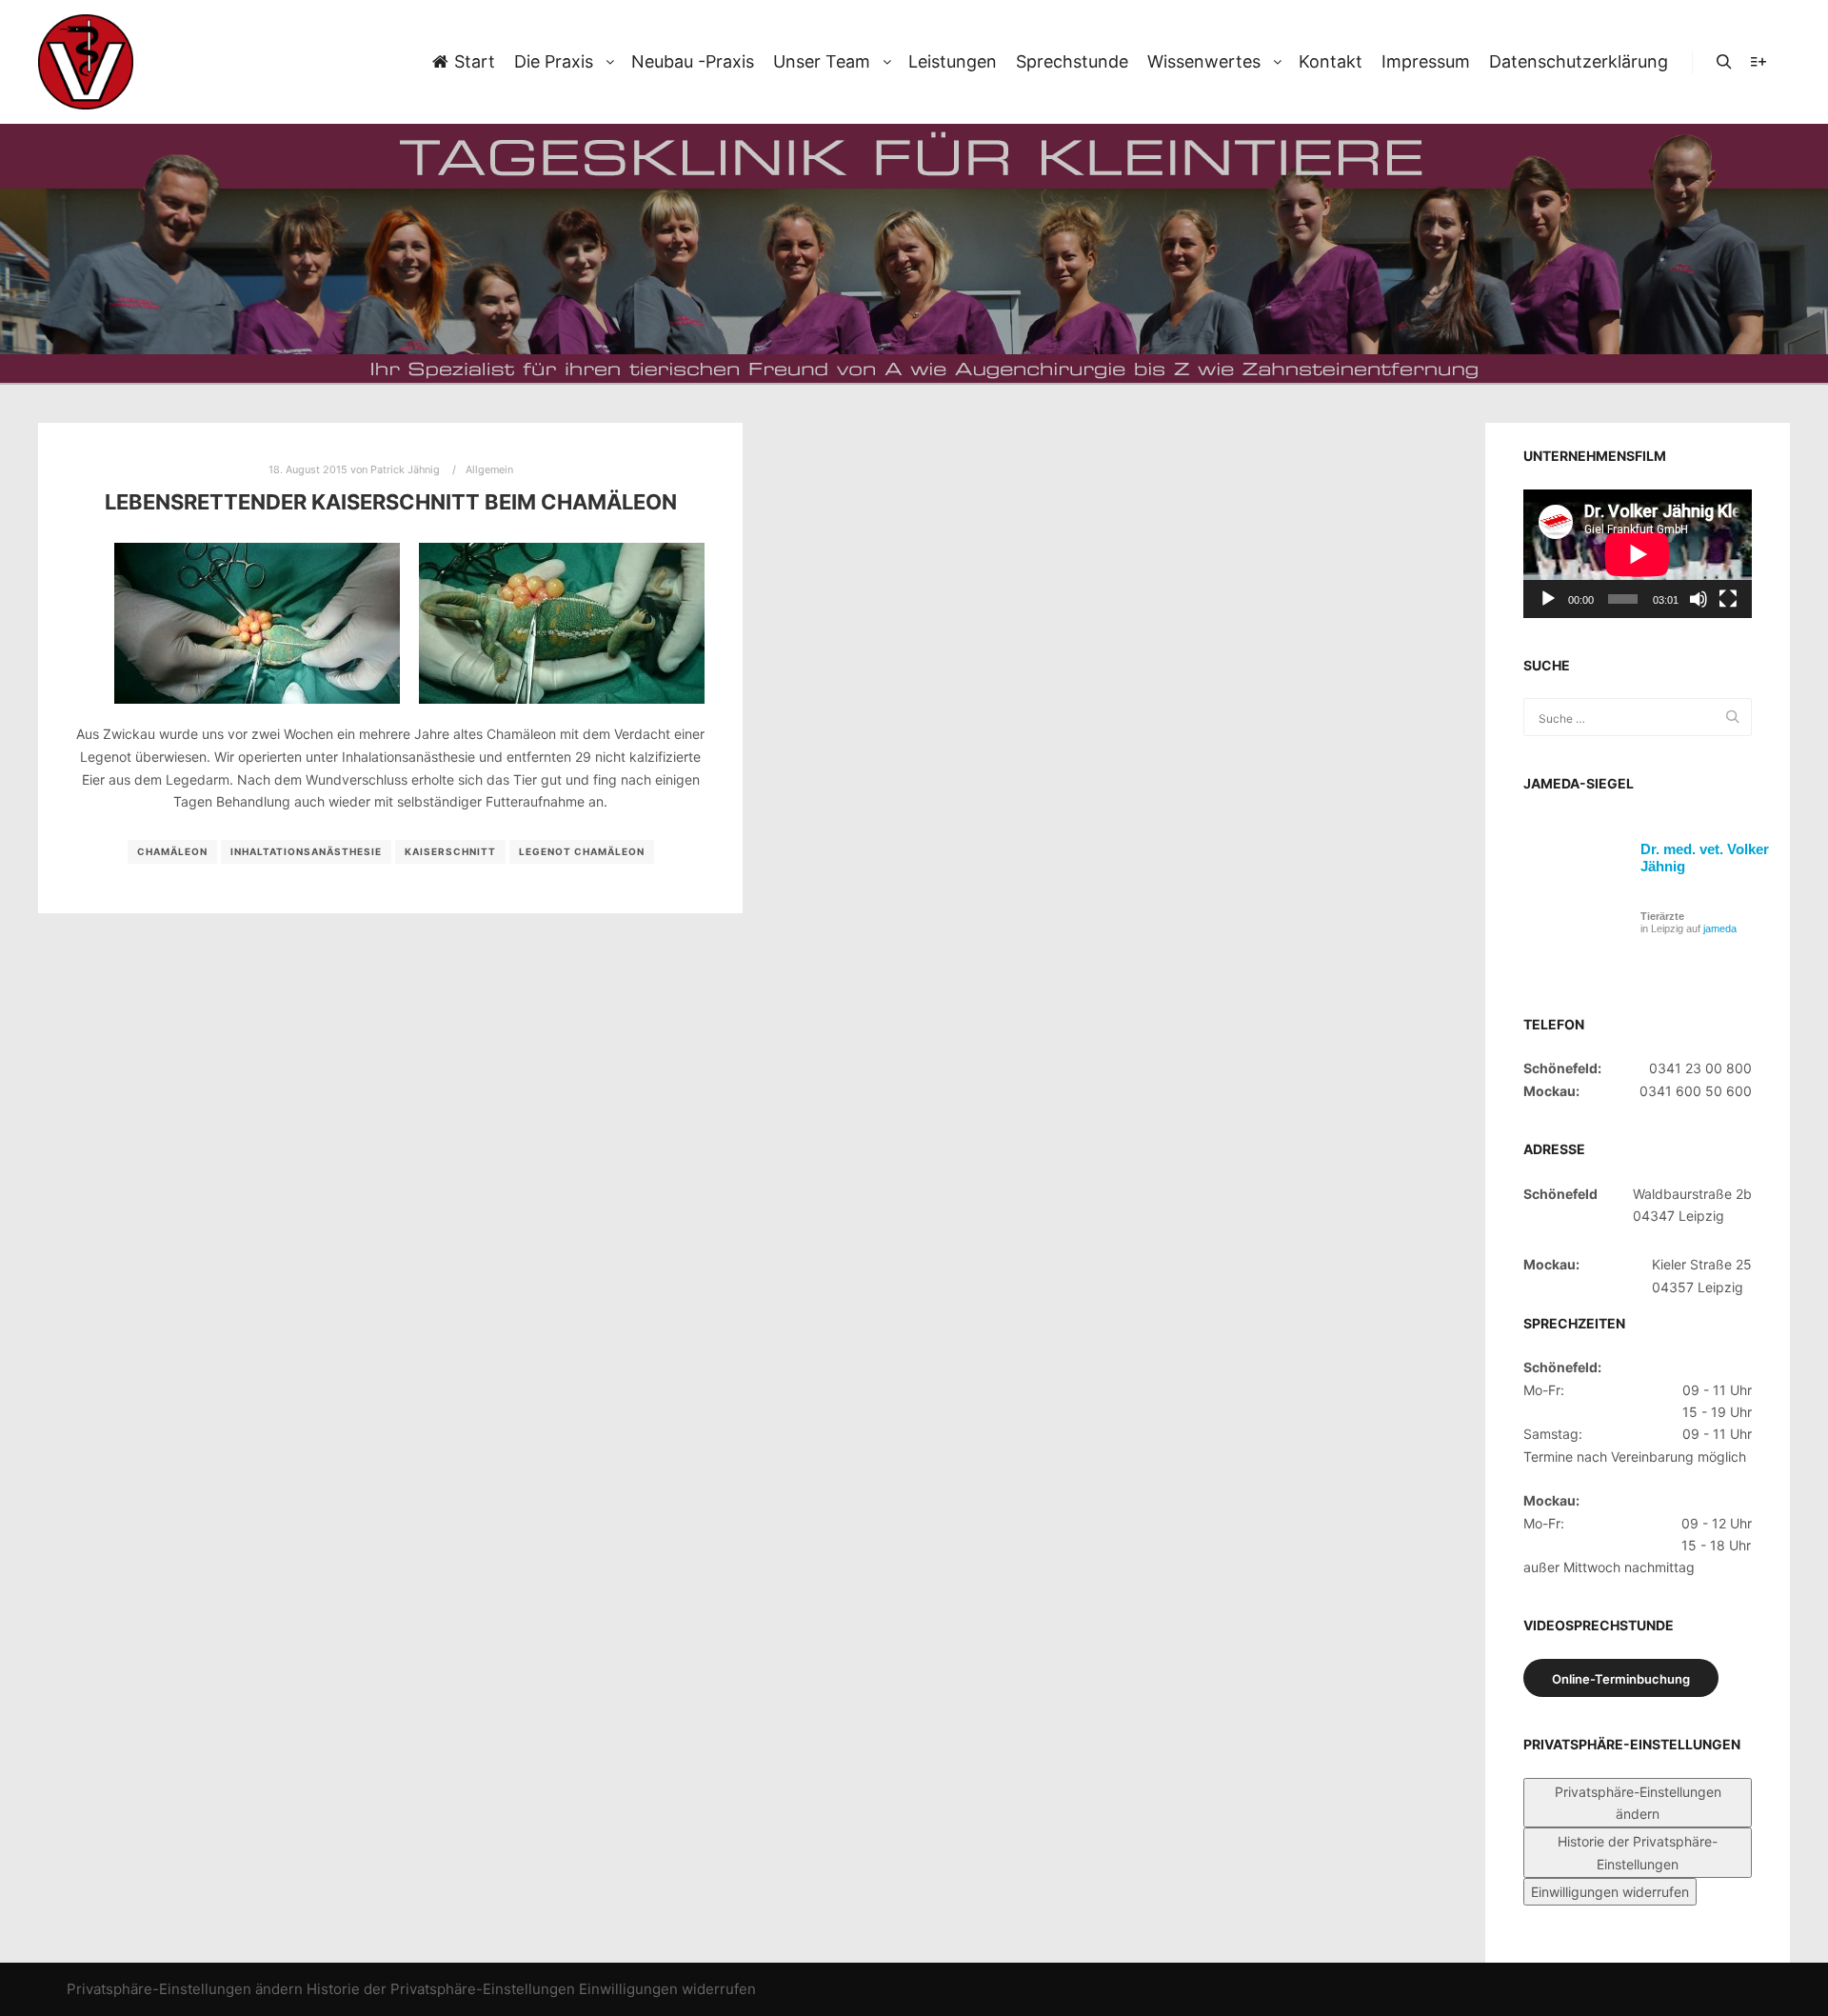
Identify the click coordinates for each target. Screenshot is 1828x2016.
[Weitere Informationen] (1758, 62)
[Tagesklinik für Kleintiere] (86, 62)
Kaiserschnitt (450, 851)
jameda (1720, 928)
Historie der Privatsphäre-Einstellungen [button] (1638, 1852)
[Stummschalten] (1699, 599)
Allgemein (489, 469)
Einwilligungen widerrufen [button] (1610, 1892)
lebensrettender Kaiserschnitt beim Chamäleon (391, 502)
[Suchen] (1724, 62)
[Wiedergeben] (1548, 599)
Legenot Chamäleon (582, 851)
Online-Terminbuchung (1621, 1679)
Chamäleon (172, 851)
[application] (1638, 554)
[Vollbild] (1728, 599)
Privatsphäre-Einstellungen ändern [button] (1638, 1803)
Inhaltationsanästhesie (306, 851)
